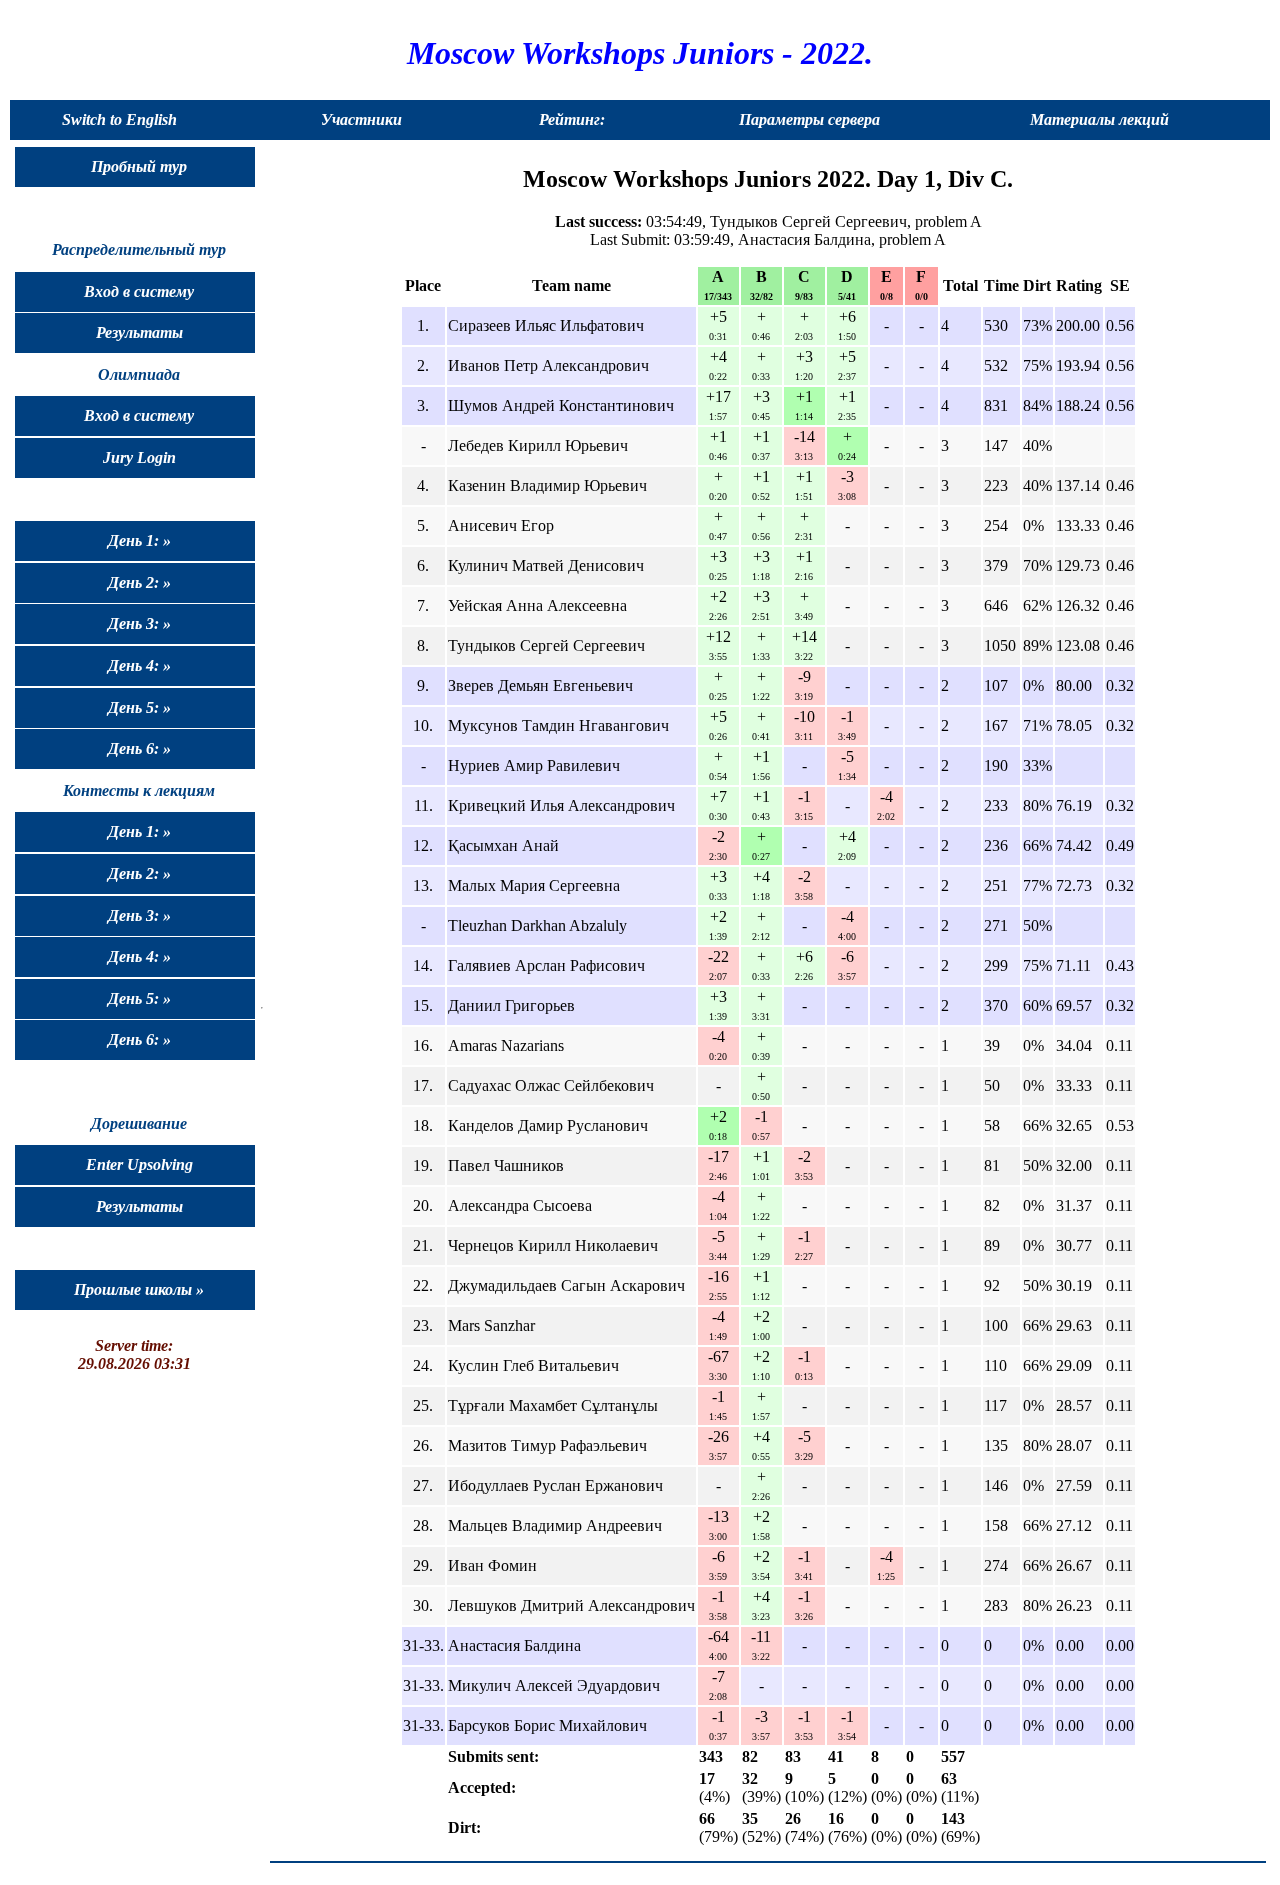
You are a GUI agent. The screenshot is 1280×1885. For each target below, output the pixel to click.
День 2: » (139, 582)
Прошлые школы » (139, 1289)
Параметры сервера (809, 119)
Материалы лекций (1099, 119)
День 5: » (139, 707)
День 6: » (139, 748)
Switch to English (119, 119)
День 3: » (139, 623)
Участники (361, 119)
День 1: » (139, 540)
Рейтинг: (572, 119)
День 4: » (139, 665)
